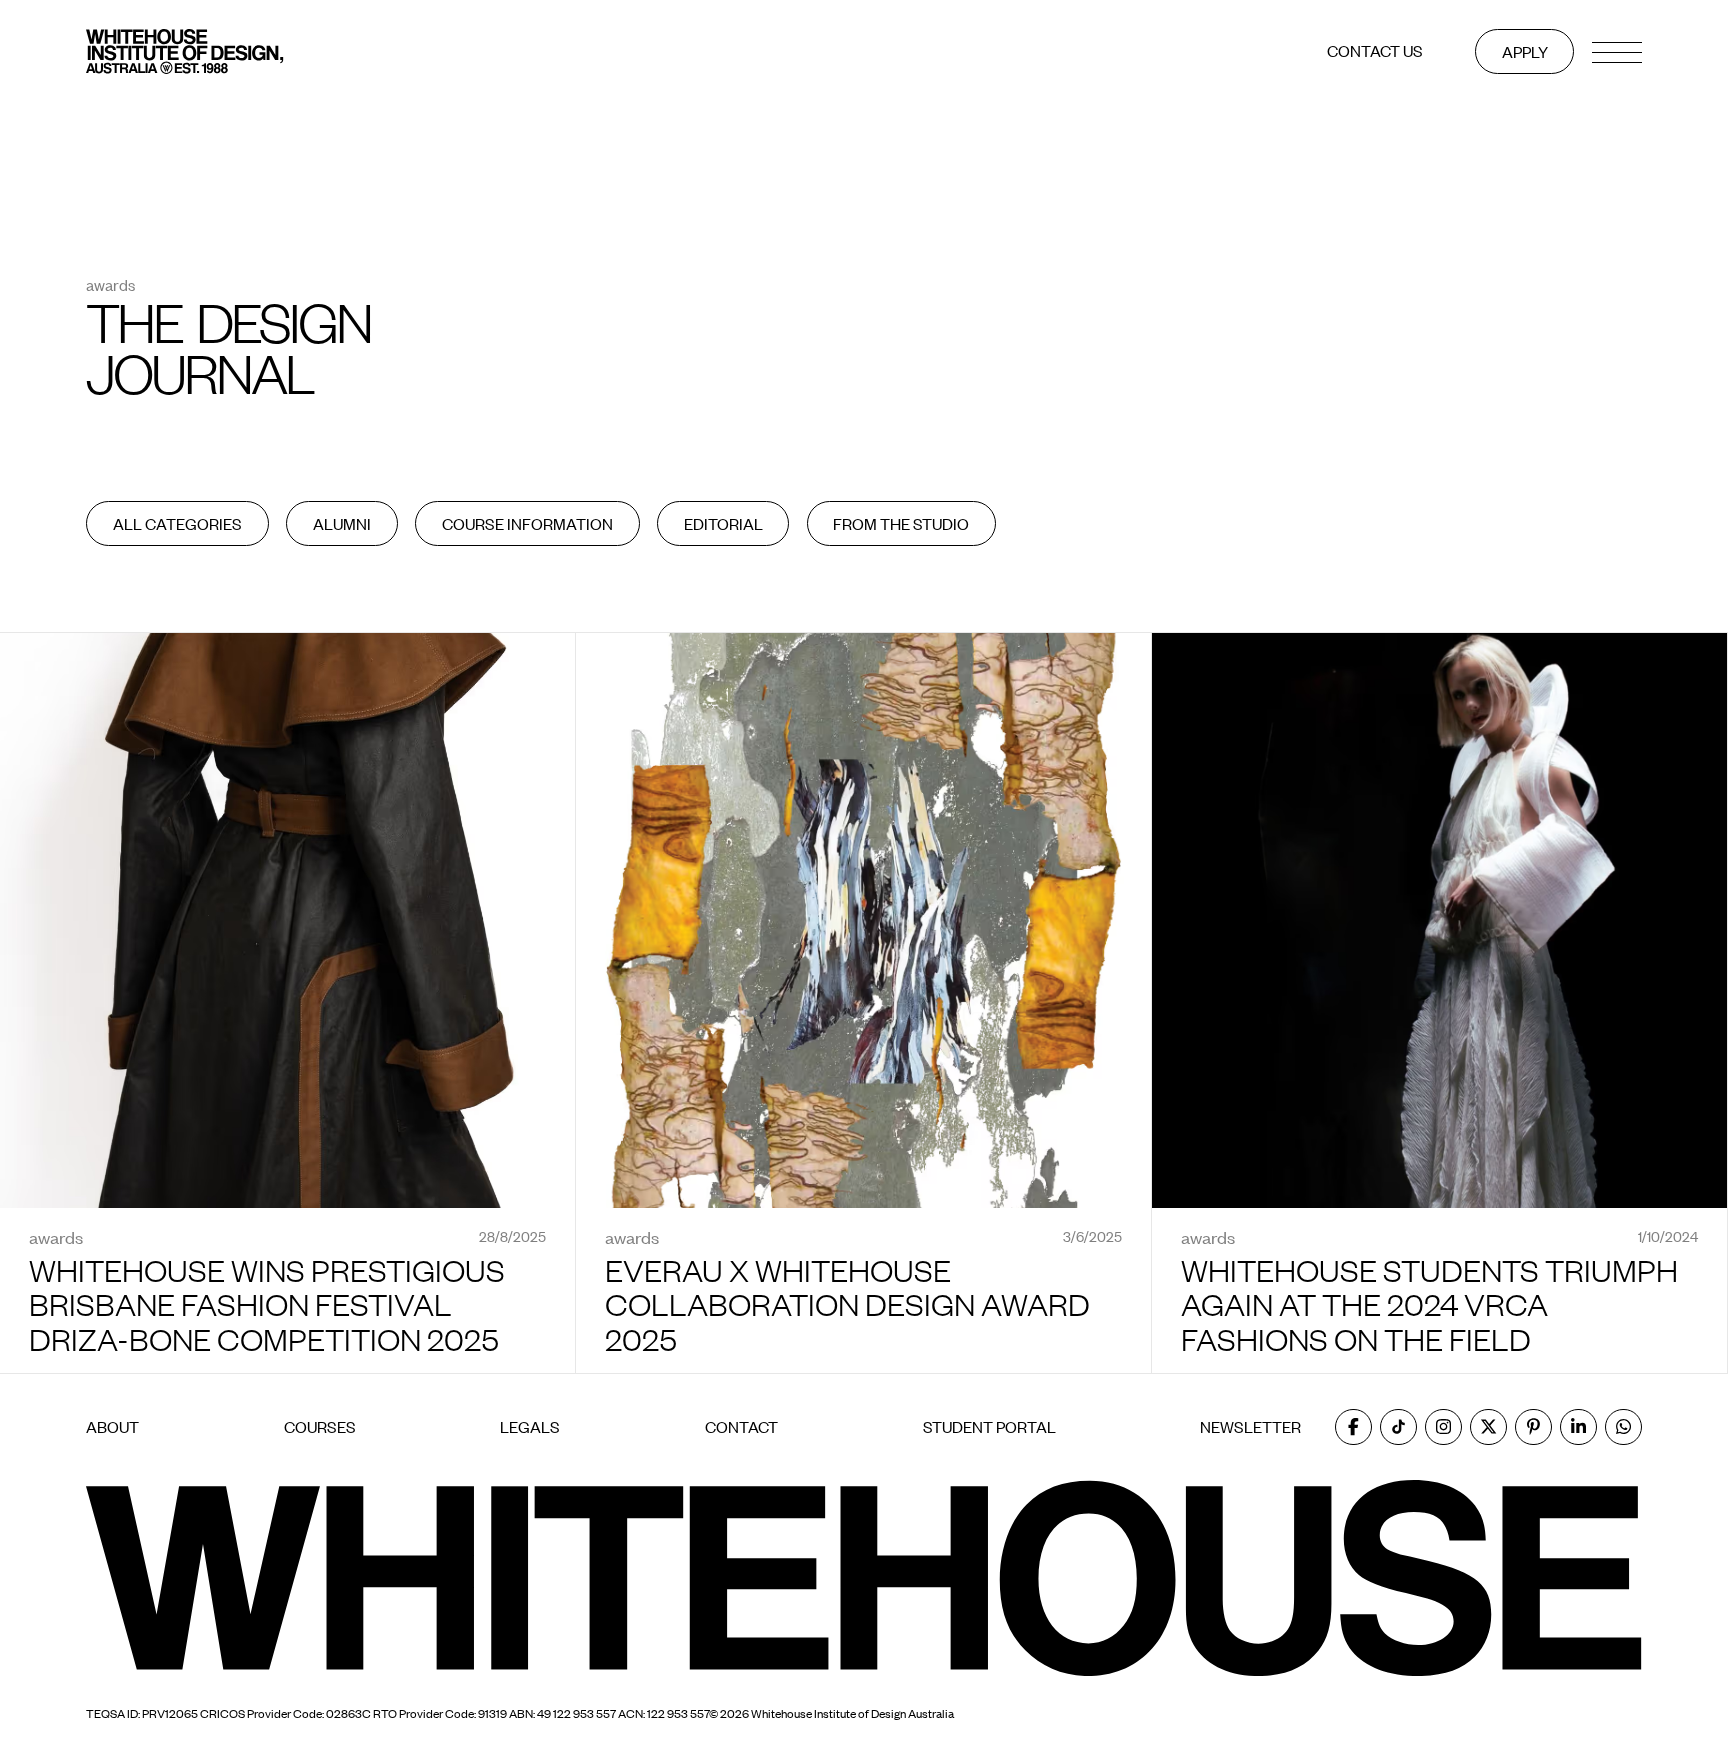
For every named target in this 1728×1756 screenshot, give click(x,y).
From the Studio (901, 523)
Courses (320, 1427)
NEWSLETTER (1250, 1426)
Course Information (527, 523)
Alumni (342, 523)
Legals (530, 1427)
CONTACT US (1375, 51)
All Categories (177, 523)
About (112, 1427)
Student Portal (989, 1427)
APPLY (1525, 51)
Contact (741, 1427)
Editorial (723, 523)
